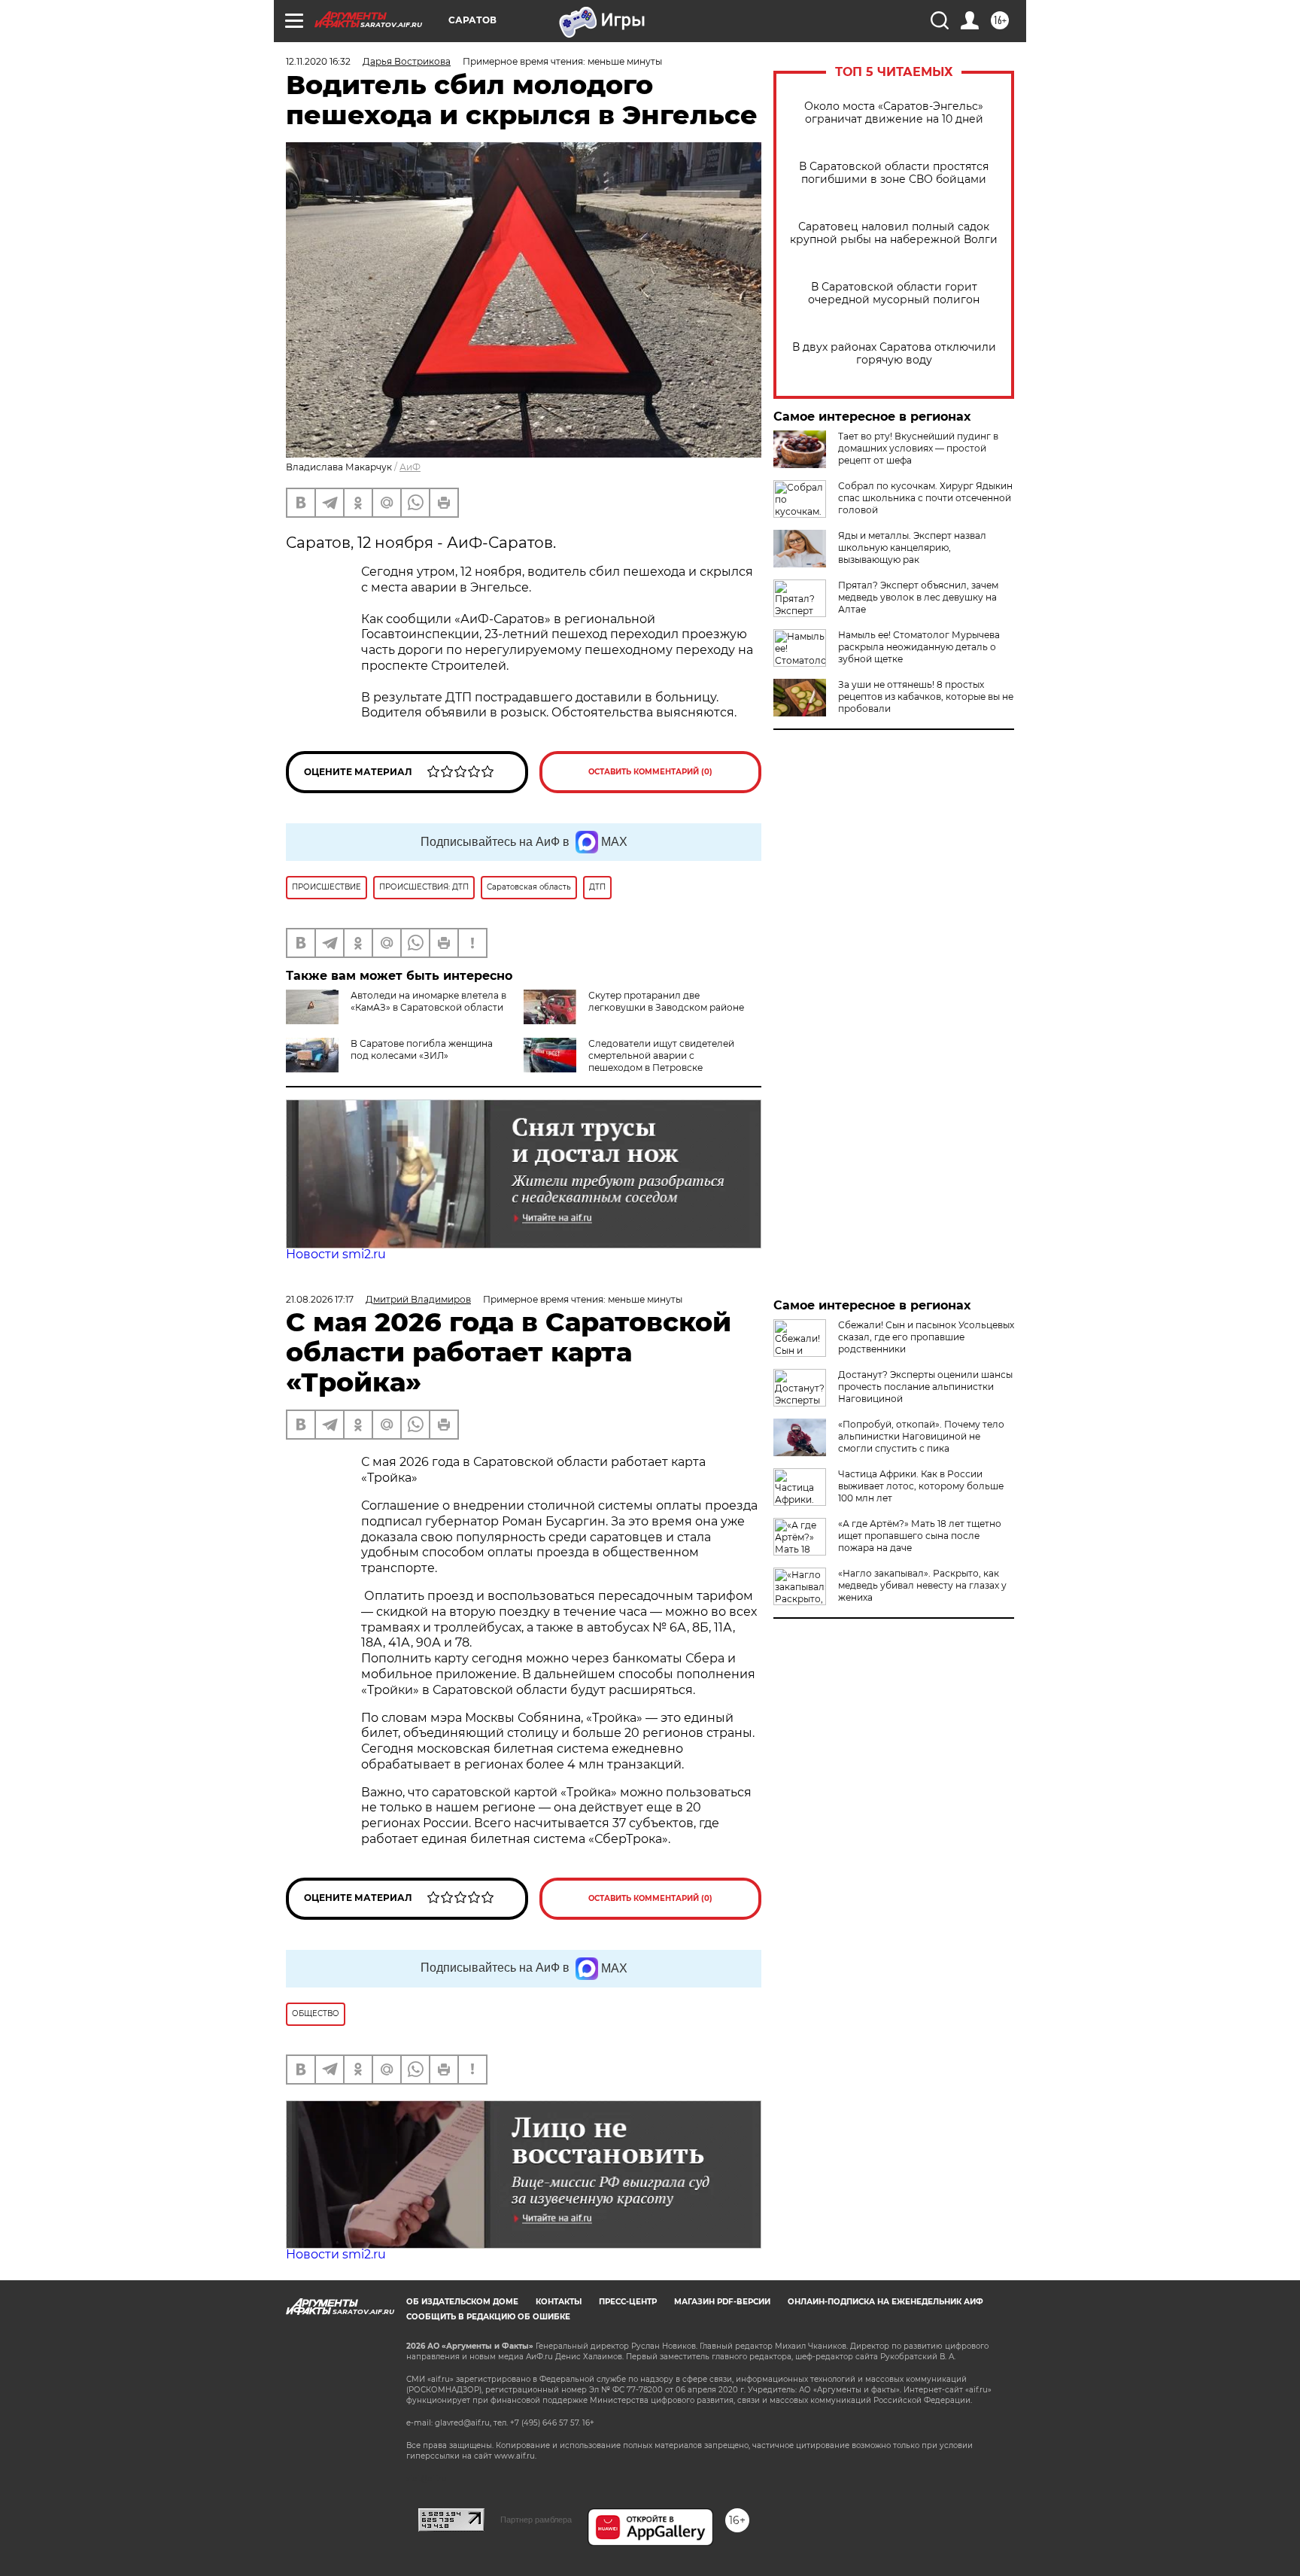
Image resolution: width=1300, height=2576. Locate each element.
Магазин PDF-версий (722, 2302)
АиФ (410, 467)
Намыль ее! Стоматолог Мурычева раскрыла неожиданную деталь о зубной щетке (919, 647)
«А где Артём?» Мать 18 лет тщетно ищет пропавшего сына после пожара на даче (920, 1536)
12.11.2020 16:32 (318, 61)
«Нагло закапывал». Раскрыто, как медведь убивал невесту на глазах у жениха (922, 1585)
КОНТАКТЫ (559, 2302)
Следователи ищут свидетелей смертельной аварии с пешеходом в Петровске (661, 1055)
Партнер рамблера (536, 2520)
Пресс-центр (628, 2302)
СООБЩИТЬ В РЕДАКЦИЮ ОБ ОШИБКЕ (488, 2317)
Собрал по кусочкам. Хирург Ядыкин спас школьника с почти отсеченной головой (925, 498)
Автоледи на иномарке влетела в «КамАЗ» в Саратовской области (428, 1001)
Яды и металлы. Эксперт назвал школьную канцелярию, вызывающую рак (912, 547)
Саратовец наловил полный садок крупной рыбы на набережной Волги (894, 233)
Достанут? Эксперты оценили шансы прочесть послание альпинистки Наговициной (925, 1387)
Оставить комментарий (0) (650, 772)
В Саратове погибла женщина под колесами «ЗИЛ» (422, 1049)
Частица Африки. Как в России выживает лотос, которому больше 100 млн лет (921, 1486)
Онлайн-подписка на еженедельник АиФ (885, 2302)
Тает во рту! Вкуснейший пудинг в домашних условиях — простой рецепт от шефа (918, 448)
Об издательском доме (462, 2302)
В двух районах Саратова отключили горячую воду (894, 354)
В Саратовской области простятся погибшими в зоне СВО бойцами (894, 173)
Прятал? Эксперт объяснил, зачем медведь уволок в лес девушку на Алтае (918, 597)
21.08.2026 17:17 (320, 1299)
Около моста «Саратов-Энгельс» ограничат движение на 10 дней (894, 113)
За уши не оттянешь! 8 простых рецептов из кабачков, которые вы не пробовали (926, 696)
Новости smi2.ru (336, 1254)
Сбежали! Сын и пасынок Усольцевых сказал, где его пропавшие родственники (926, 1337)
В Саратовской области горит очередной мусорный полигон (894, 293)
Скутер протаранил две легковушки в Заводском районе (666, 1001)
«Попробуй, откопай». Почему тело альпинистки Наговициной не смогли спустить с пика (921, 1436)
